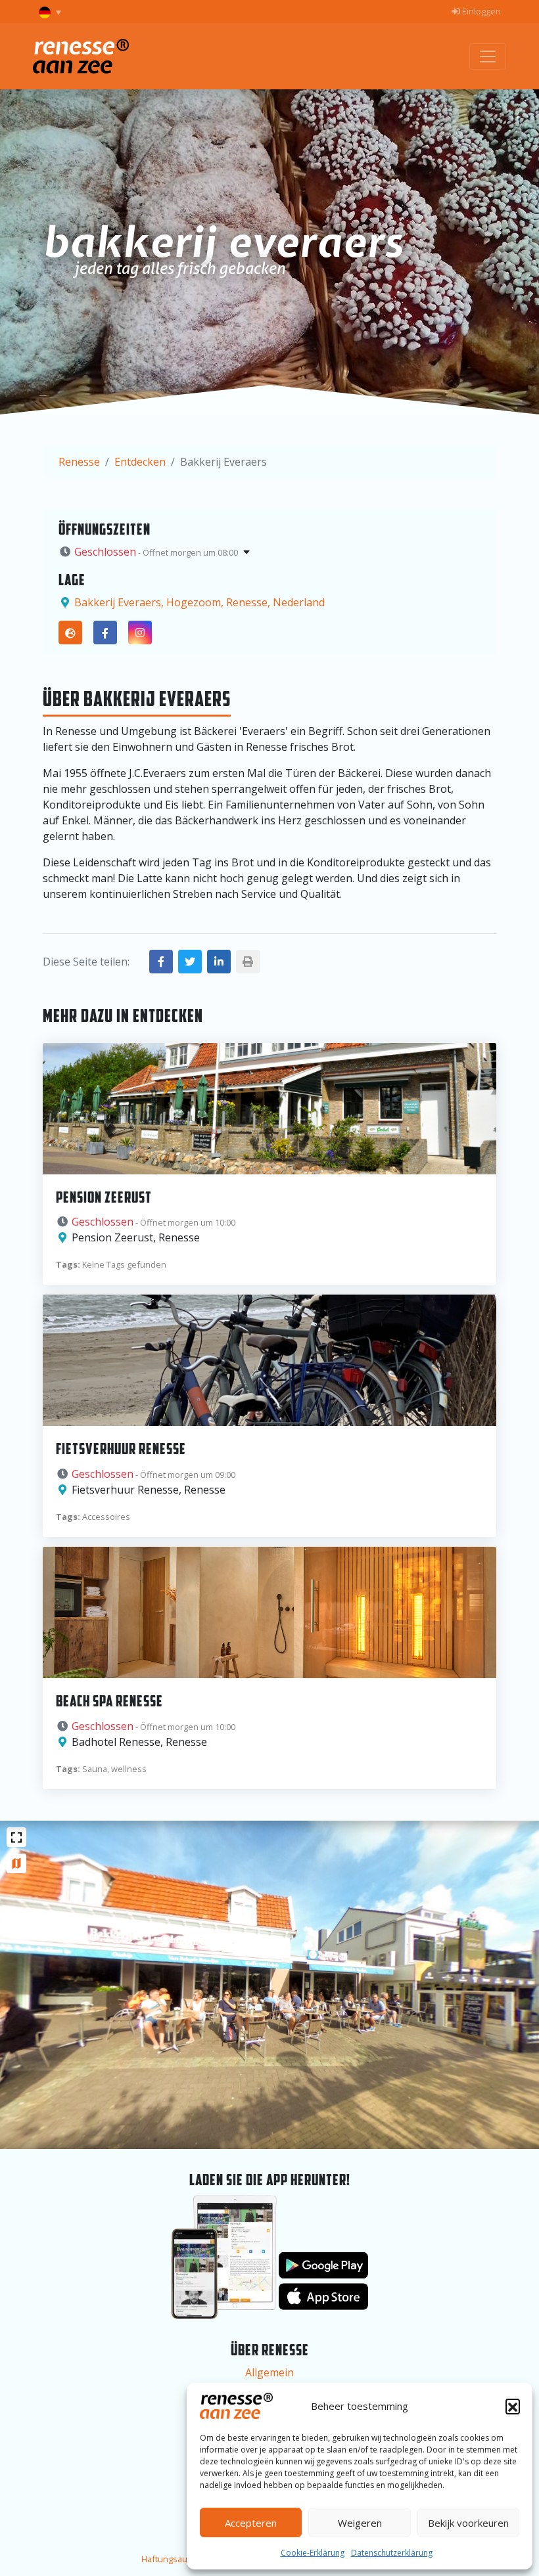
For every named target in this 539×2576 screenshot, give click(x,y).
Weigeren (360, 2523)
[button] (513, 2406)
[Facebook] (105, 633)
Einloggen (480, 11)
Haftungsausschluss (182, 2559)
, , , (199, 602)
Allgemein (269, 2372)
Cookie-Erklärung (313, 2553)
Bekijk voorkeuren (468, 2523)
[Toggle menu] (488, 56)
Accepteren (251, 2523)
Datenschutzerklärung (392, 2553)
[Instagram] (140, 633)
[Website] (70, 633)
